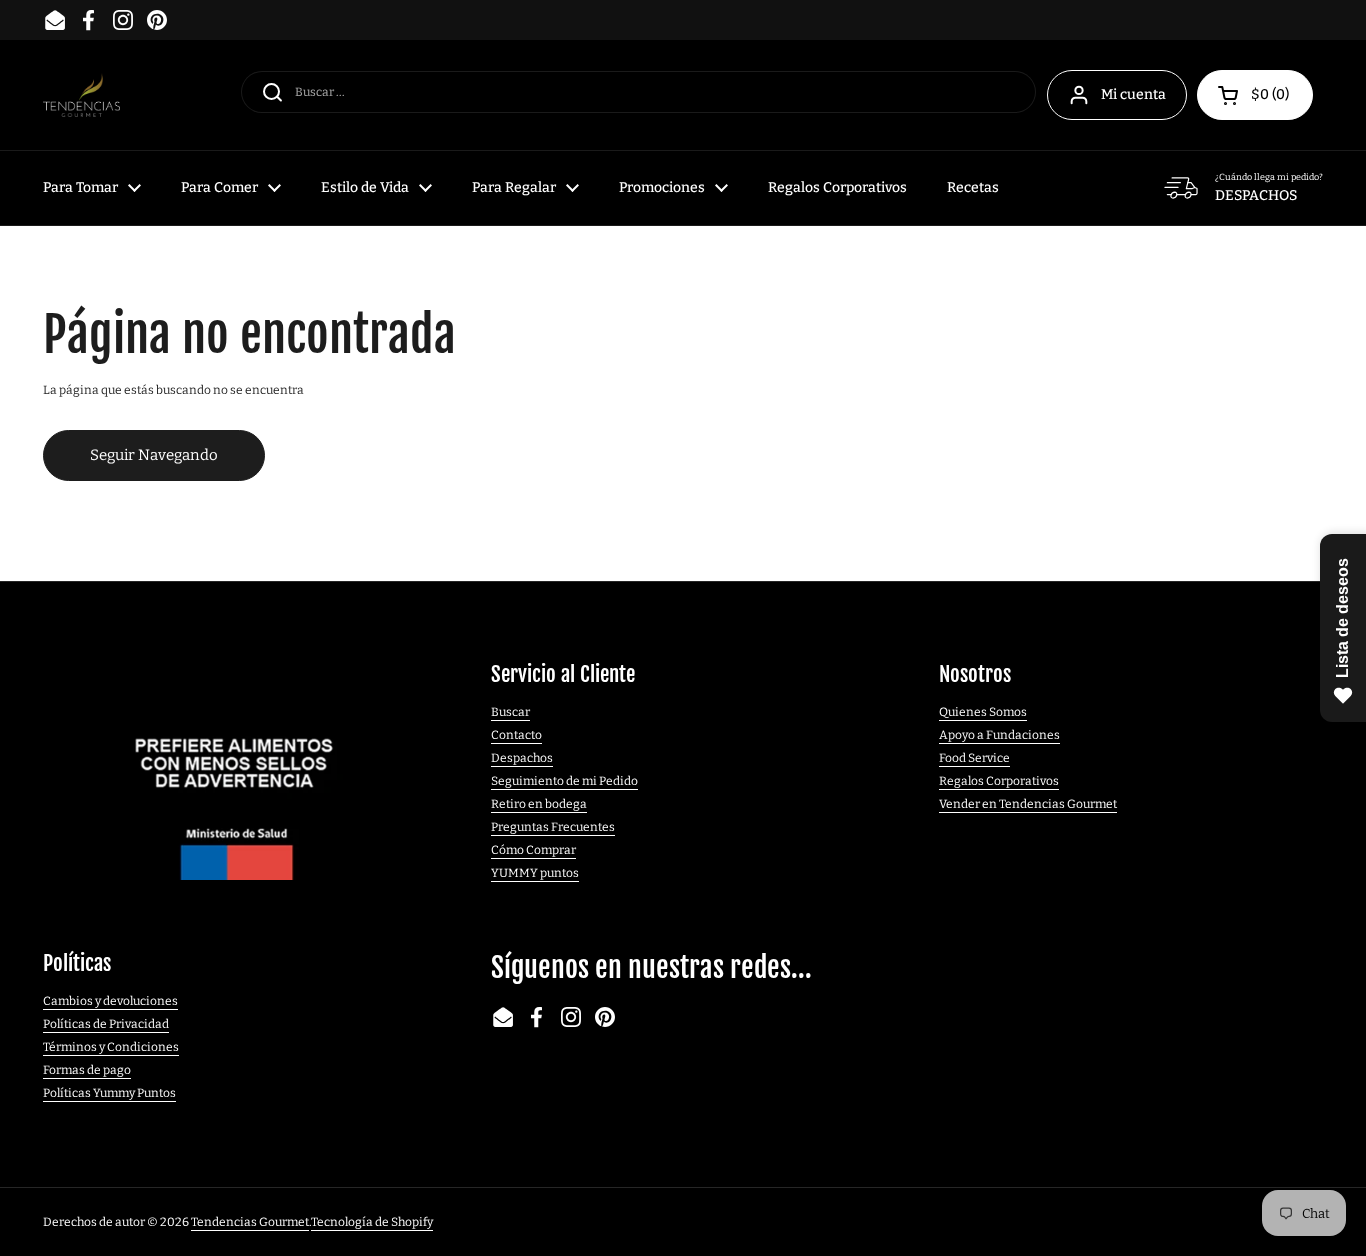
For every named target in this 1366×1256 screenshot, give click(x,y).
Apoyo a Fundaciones (999, 735)
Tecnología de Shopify (372, 1222)
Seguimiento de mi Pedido (564, 781)
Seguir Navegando (154, 455)
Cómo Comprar (533, 850)
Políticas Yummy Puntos (109, 1093)
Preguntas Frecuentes (553, 827)
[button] (1255, 95)
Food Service (974, 758)
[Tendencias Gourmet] (81, 95)
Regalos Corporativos (999, 781)
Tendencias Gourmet (250, 1222)
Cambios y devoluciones (110, 1001)
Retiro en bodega (539, 804)
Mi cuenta (1133, 94)
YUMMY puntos (535, 873)
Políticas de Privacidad (106, 1024)
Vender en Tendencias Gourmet (1028, 804)
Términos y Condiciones (111, 1047)
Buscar (510, 712)
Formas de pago (87, 1070)
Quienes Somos (983, 712)
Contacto (516, 735)
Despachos (522, 758)
